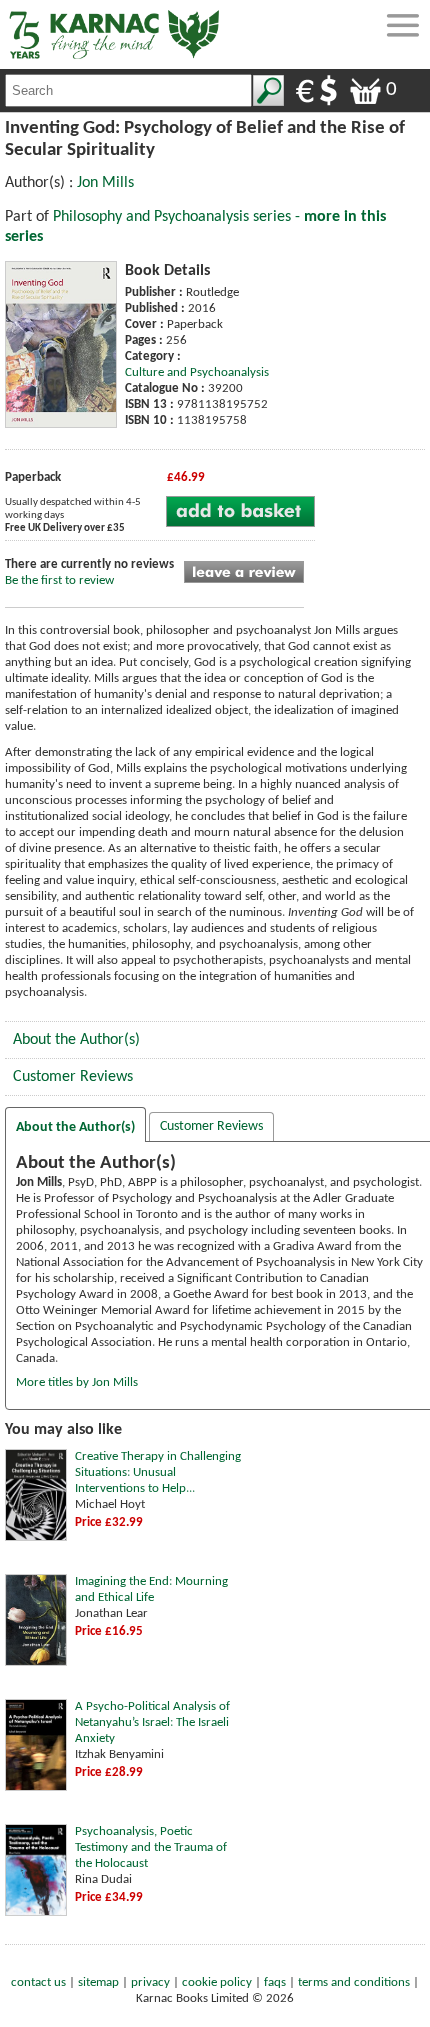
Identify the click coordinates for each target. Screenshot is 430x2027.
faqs (275, 1982)
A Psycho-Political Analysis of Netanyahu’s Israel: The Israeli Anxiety (152, 1722)
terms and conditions (354, 1982)
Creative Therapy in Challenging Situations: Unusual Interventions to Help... (158, 1472)
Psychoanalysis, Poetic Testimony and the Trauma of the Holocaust (151, 1847)
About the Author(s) (76, 1040)
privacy (150, 1982)
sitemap (98, 1982)
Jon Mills (105, 183)
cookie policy (217, 1982)
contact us (38, 1982)
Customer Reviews (73, 1077)
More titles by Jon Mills (77, 1382)
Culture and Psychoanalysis (197, 372)
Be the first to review (59, 580)
